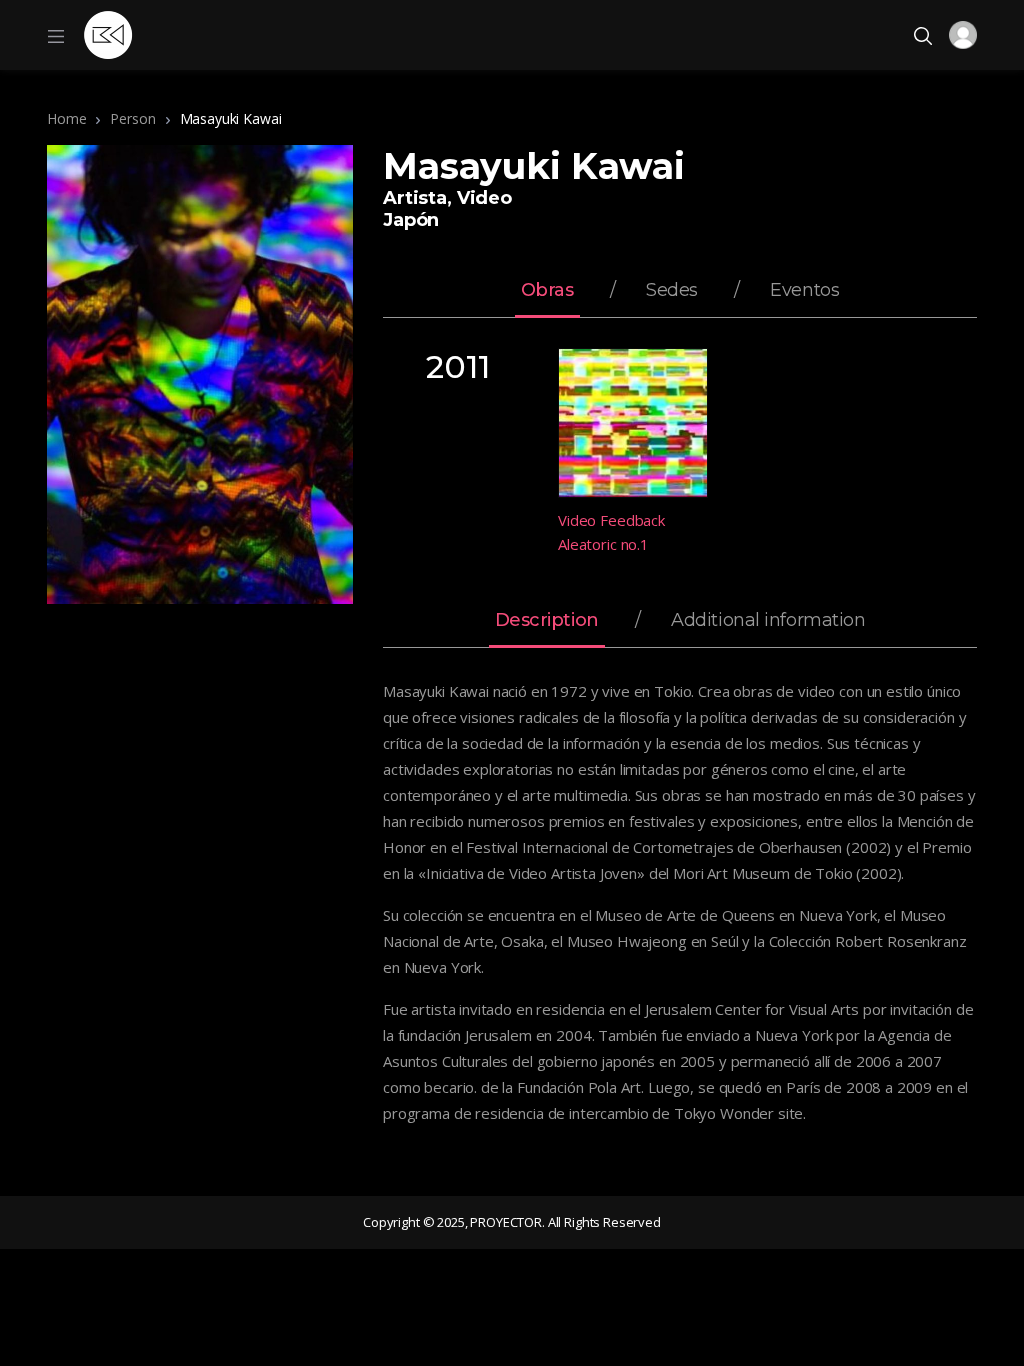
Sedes (672, 291)
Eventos (804, 291)
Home (66, 118)
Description (547, 621)
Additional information (768, 621)
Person (132, 118)
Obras (547, 291)
